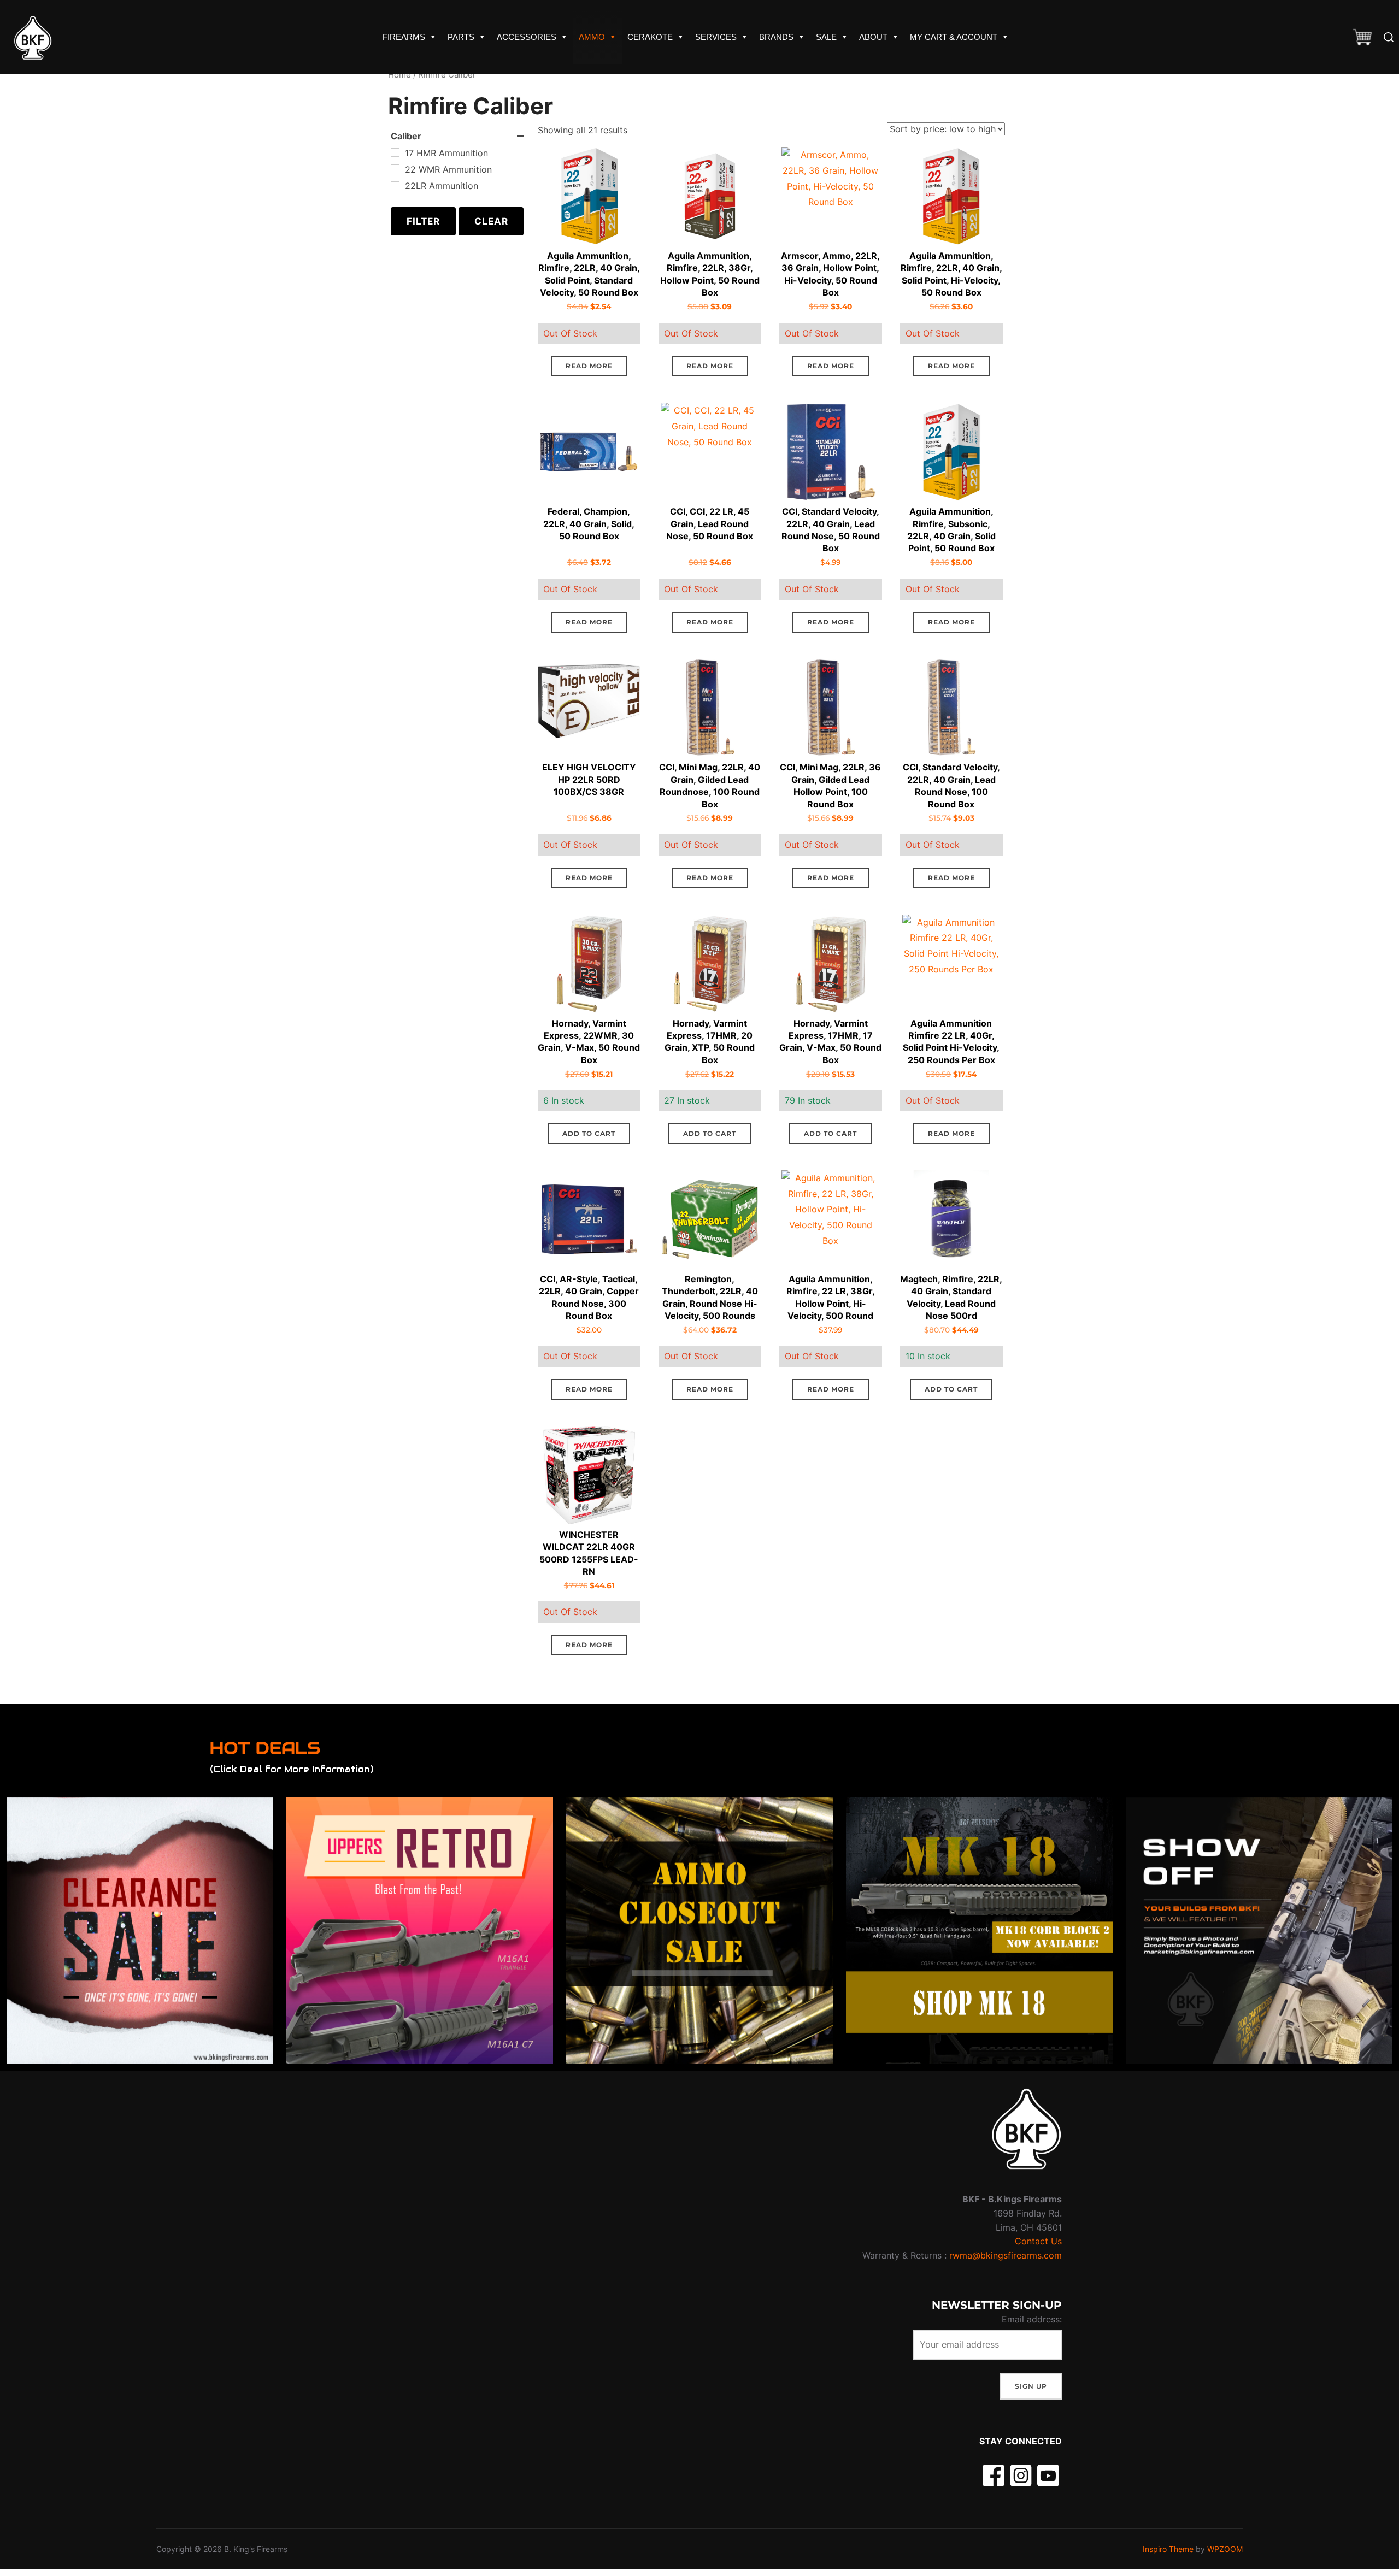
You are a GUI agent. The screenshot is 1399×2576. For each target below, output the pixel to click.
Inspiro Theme (1168, 2549)
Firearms (404, 37)
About (873, 37)
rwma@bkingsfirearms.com (1006, 2255)
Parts (461, 37)
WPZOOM (1225, 2549)
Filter (423, 221)
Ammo (592, 37)
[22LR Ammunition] (395, 186)
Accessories (527, 37)
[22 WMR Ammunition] (395, 169)
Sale (826, 37)
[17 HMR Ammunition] (395, 152)
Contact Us (1038, 2241)
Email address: (1032, 2319)
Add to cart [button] (589, 1133)
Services (716, 37)
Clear (491, 221)
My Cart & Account (954, 37)
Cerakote (650, 37)
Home (399, 75)
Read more (589, 366)
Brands (776, 37)
